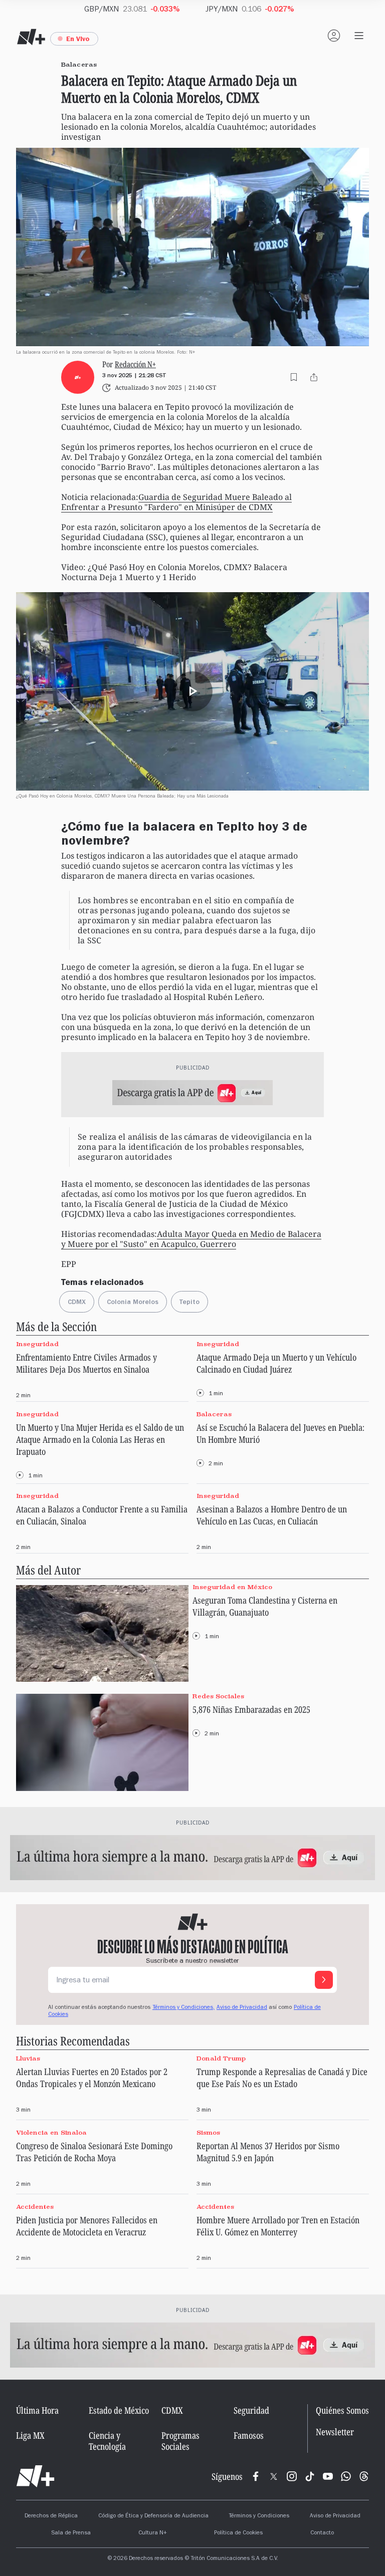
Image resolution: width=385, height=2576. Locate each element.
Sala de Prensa (71, 2533)
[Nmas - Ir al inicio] (31, 37)
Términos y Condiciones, (183, 2008)
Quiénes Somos (342, 2410)
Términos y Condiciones (259, 2516)
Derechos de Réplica (51, 2516)
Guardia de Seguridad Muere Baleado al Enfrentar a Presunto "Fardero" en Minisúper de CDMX (176, 502)
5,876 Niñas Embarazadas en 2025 (251, 1709)
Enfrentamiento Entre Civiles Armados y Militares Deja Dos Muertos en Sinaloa (86, 1363)
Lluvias (28, 2058)
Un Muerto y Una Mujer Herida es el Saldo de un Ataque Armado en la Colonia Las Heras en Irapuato (100, 1439)
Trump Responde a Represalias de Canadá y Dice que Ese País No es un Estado (282, 2078)
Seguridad (251, 2410)
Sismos (208, 2132)
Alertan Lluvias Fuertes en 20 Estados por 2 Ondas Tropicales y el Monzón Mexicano (92, 2078)
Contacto (322, 2533)
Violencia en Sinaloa (51, 2132)
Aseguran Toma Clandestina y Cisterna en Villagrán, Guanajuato (265, 1606)
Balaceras (214, 1414)
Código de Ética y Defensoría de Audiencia (153, 2516)
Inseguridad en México (232, 1587)
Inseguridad (37, 1344)
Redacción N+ (135, 364)
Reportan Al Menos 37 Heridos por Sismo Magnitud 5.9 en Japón (268, 2152)
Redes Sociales (218, 1696)
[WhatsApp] (346, 2476)
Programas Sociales (180, 2441)
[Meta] (256, 2476)
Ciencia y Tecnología (107, 2441)
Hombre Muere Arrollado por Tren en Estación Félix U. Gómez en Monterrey (278, 2226)
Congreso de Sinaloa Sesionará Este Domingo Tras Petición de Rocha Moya (94, 2152)
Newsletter (335, 2432)
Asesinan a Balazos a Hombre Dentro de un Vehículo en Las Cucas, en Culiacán (272, 1515)
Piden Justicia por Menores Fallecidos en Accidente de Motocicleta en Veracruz (87, 2226)
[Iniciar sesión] (334, 36)
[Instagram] (292, 2476)
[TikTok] (310, 2476)
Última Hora (37, 2410)
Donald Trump (221, 2058)
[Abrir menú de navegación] (359, 36)
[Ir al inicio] (35, 2476)
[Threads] (364, 2476)
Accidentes (35, 2207)
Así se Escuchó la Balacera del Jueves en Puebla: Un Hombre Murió (280, 1433)
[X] (274, 2476)
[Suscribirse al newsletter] (324, 1980)
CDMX (172, 2410)
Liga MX (30, 2435)
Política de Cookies (238, 2533)
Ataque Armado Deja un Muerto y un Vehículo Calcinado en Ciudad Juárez (276, 1363)
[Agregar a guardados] (294, 377)
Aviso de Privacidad (242, 2008)
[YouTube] (328, 2476)
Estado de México (119, 2410)
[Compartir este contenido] (314, 377)
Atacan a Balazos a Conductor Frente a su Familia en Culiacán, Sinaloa (102, 1515)
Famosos (249, 2435)
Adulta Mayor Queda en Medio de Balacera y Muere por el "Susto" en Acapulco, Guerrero (191, 1239)
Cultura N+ (153, 2533)
